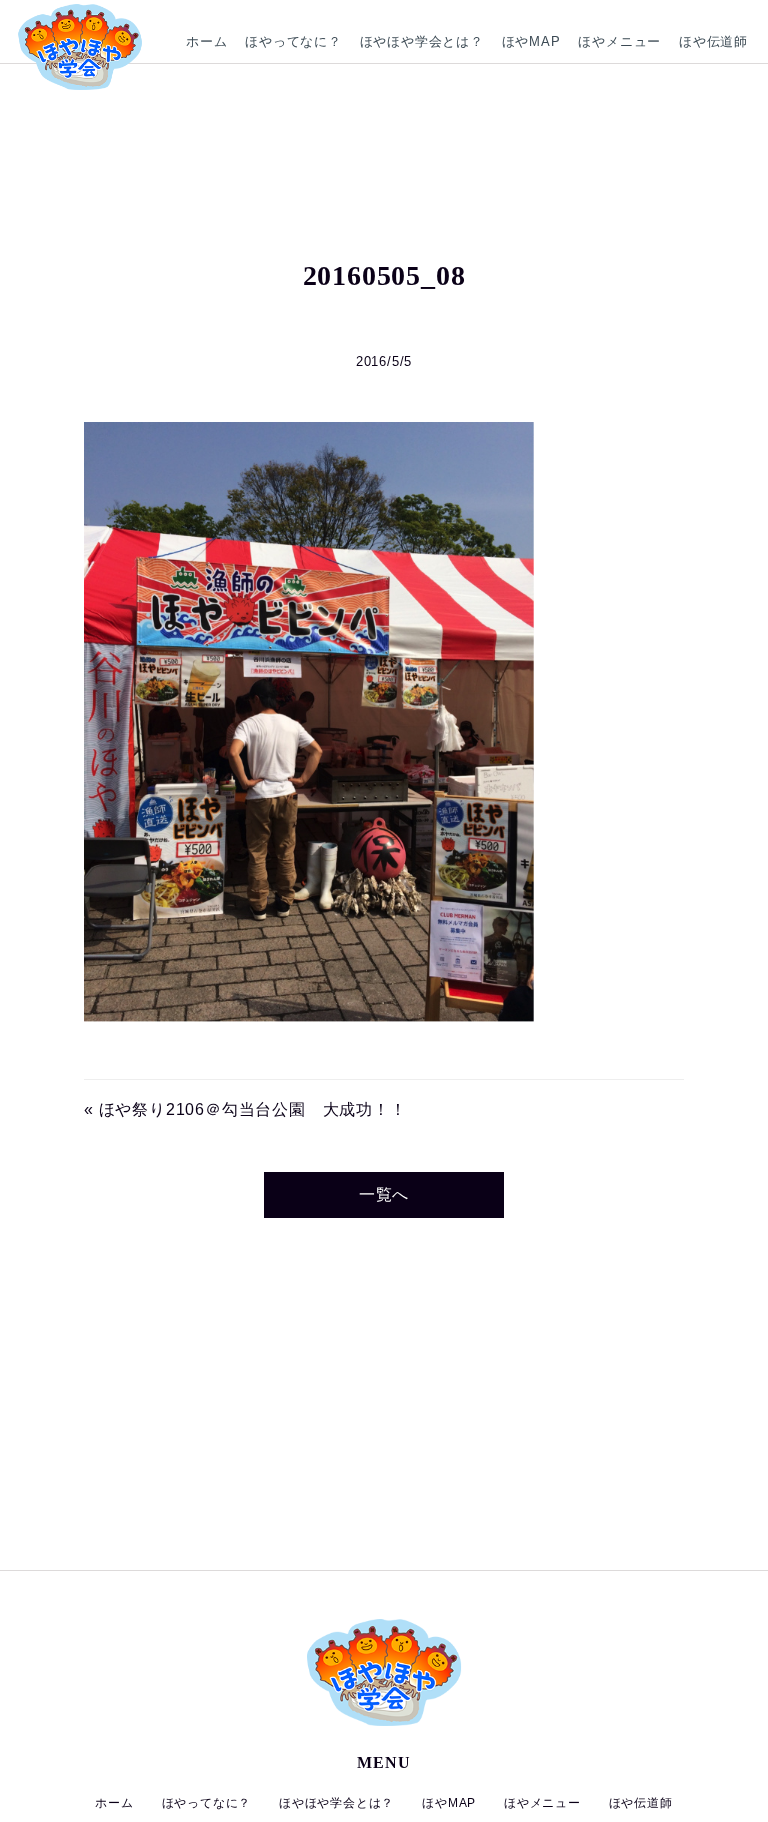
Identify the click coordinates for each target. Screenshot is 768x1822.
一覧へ (384, 1194)
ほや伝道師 (713, 41)
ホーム (206, 41)
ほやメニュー (619, 41)
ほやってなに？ (293, 41)
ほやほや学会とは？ (422, 41)
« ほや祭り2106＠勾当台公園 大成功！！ (245, 1109)
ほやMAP (531, 41)
